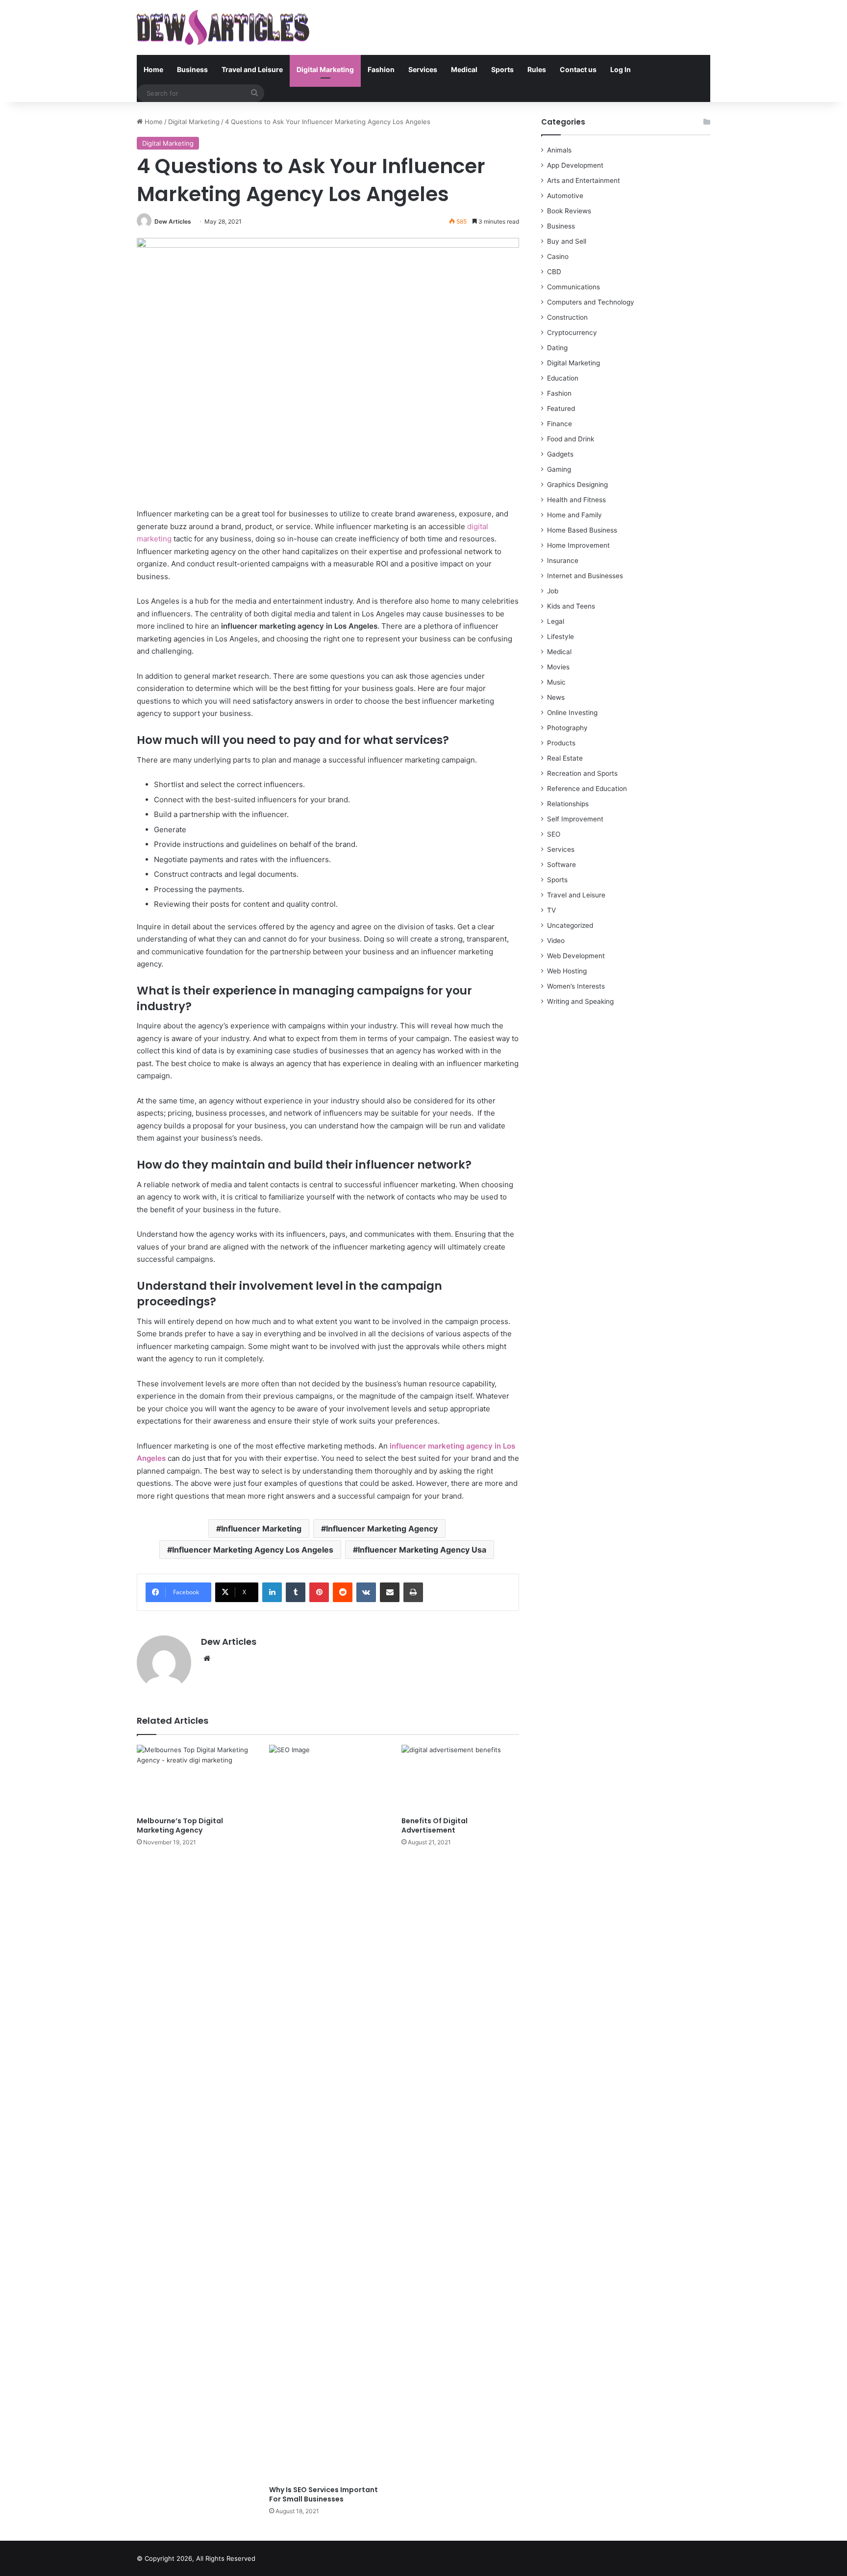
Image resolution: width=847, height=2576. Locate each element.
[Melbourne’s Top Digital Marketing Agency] (196, 1778)
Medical (464, 69)
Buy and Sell (567, 241)
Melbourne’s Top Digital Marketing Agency (180, 1825)
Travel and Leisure (252, 69)
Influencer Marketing (261, 1529)
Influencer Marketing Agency (382, 1529)
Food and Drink (571, 439)
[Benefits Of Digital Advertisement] (460, 1778)
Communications (573, 287)
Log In (621, 69)
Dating (557, 348)
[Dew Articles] (223, 27)
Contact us (578, 69)
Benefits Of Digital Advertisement (435, 1825)
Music (556, 682)
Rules (537, 69)
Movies (558, 667)
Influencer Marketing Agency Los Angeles (253, 1550)
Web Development (576, 956)
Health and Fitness (576, 500)
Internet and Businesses (585, 576)
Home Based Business (582, 530)
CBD (554, 272)
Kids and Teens (571, 606)
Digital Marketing (325, 69)
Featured (561, 408)
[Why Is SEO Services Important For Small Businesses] (328, 2113)
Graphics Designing (577, 485)
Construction (567, 317)
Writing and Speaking (580, 1001)
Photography (567, 728)
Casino (558, 256)
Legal (556, 621)
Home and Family (574, 515)
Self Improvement (575, 819)
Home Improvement (578, 545)
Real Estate (565, 758)
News (556, 697)
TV (551, 910)
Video (556, 941)
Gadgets (560, 454)
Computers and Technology (591, 302)
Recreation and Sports (582, 773)
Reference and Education (587, 789)
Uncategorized (570, 925)
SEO (554, 834)
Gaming (559, 469)
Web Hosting (567, 971)
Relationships (568, 804)
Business (192, 69)
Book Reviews (569, 211)
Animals (559, 150)
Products (561, 743)
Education (563, 378)
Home (153, 69)
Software (561, 865)
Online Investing (572, 713)
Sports (502, 69)
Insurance (563, 561)
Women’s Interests (576, 986)
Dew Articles (173, 221)
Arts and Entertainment (584, 180)
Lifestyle (561, 637)
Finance (560, 424)
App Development (575, 165)
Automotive (565, 196)
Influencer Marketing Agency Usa (422, 1550)
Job (553, 591)
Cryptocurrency (572, 332)
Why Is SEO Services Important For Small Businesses (324, 2494)
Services (423, 69)
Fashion (381, 69)
